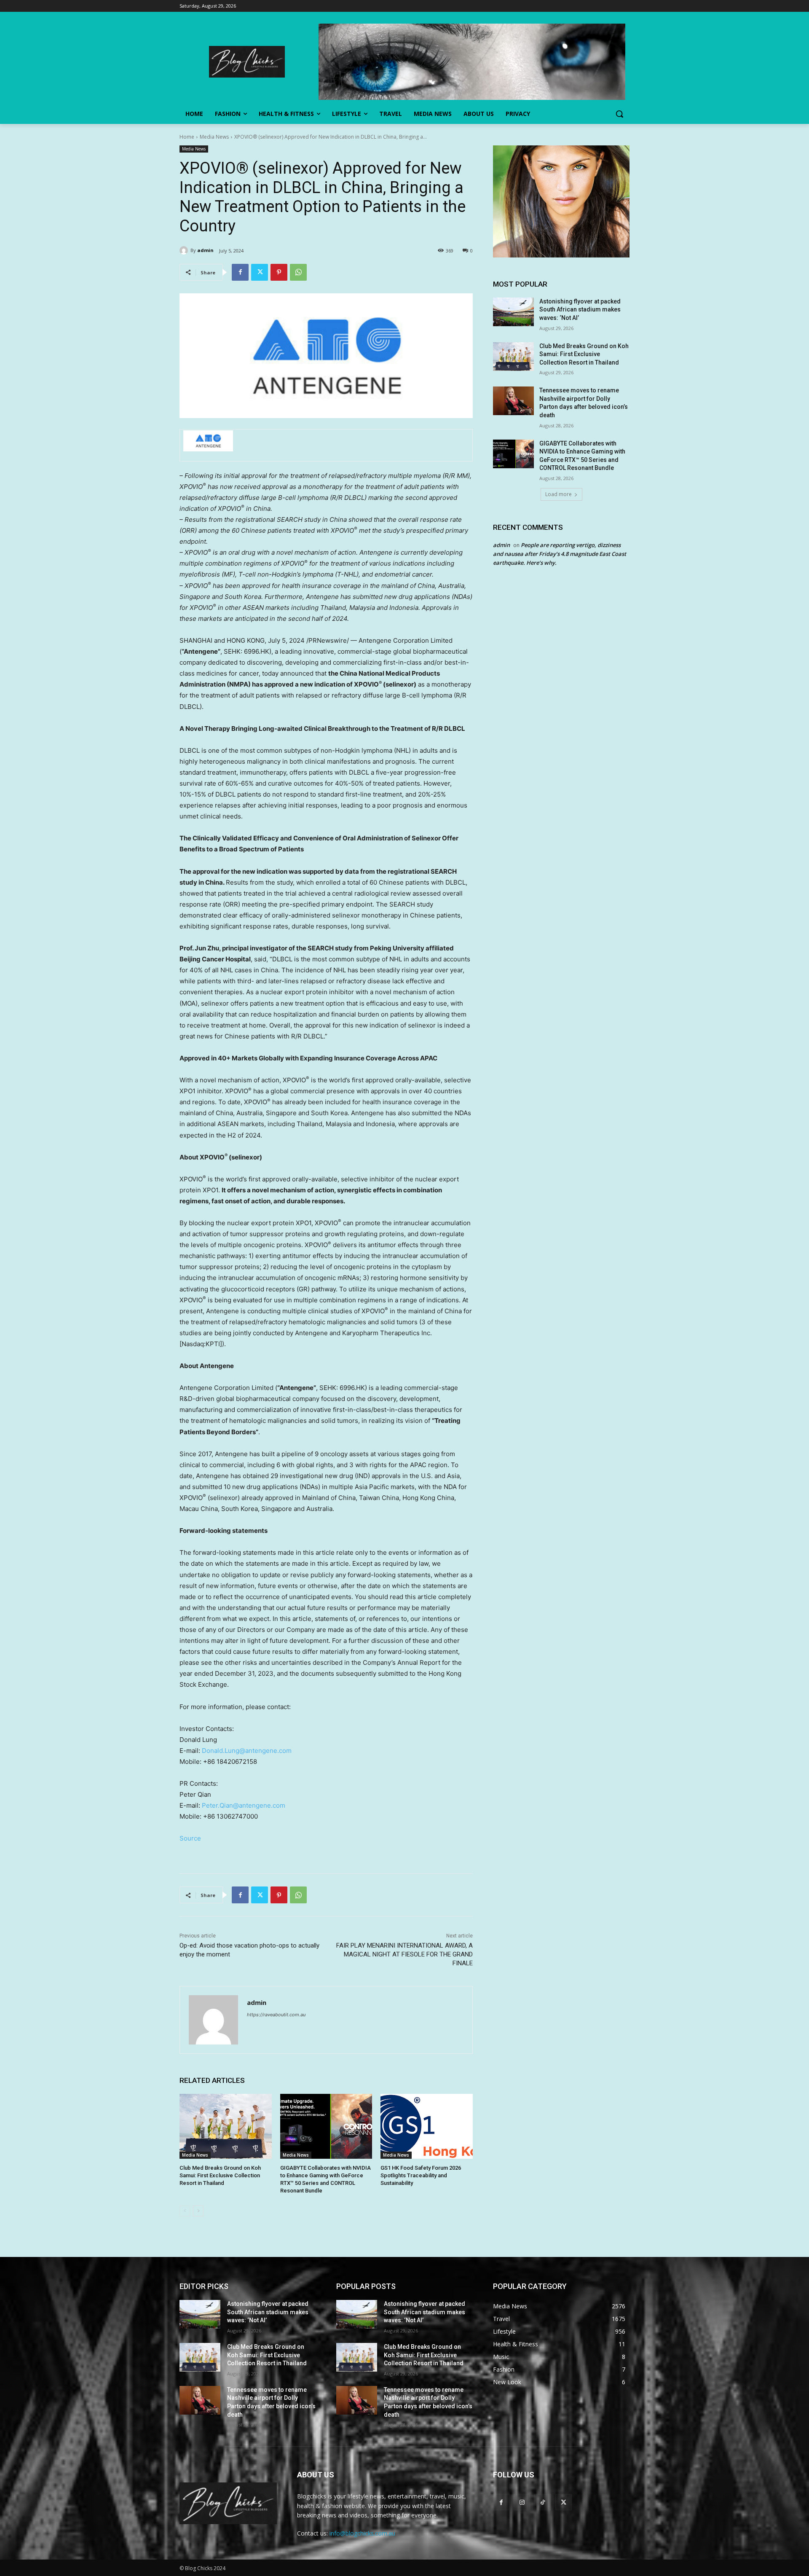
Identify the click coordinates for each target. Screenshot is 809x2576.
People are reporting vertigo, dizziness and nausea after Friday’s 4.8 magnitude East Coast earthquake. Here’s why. (560, 554)
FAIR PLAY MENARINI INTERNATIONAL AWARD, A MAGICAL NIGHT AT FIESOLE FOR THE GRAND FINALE (404, 1954)
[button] (619, 114)
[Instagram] (522, 2502)
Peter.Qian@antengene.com (244, 1805)
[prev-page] (185, 2211)
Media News (214, 137)
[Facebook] (240, 272)
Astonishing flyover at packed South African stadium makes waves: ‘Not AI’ (580, 310)
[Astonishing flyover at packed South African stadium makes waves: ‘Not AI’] (513, 312)
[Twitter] (260, 272)
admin (205, 250)
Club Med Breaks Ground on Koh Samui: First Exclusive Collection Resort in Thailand (220, 2175)
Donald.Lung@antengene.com (247, 1751)
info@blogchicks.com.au (362, 2533)
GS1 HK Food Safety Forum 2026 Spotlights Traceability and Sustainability (421, 2175)
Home (187, 137)
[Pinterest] (279, 272)
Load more (559, 494)
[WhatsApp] (298, 272)
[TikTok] (542, 2502)
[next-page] (198, 2211)
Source (190, 1838)
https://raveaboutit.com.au (276, 2015)
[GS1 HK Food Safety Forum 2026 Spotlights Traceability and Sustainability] (427, 2126)
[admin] (185, 250)
